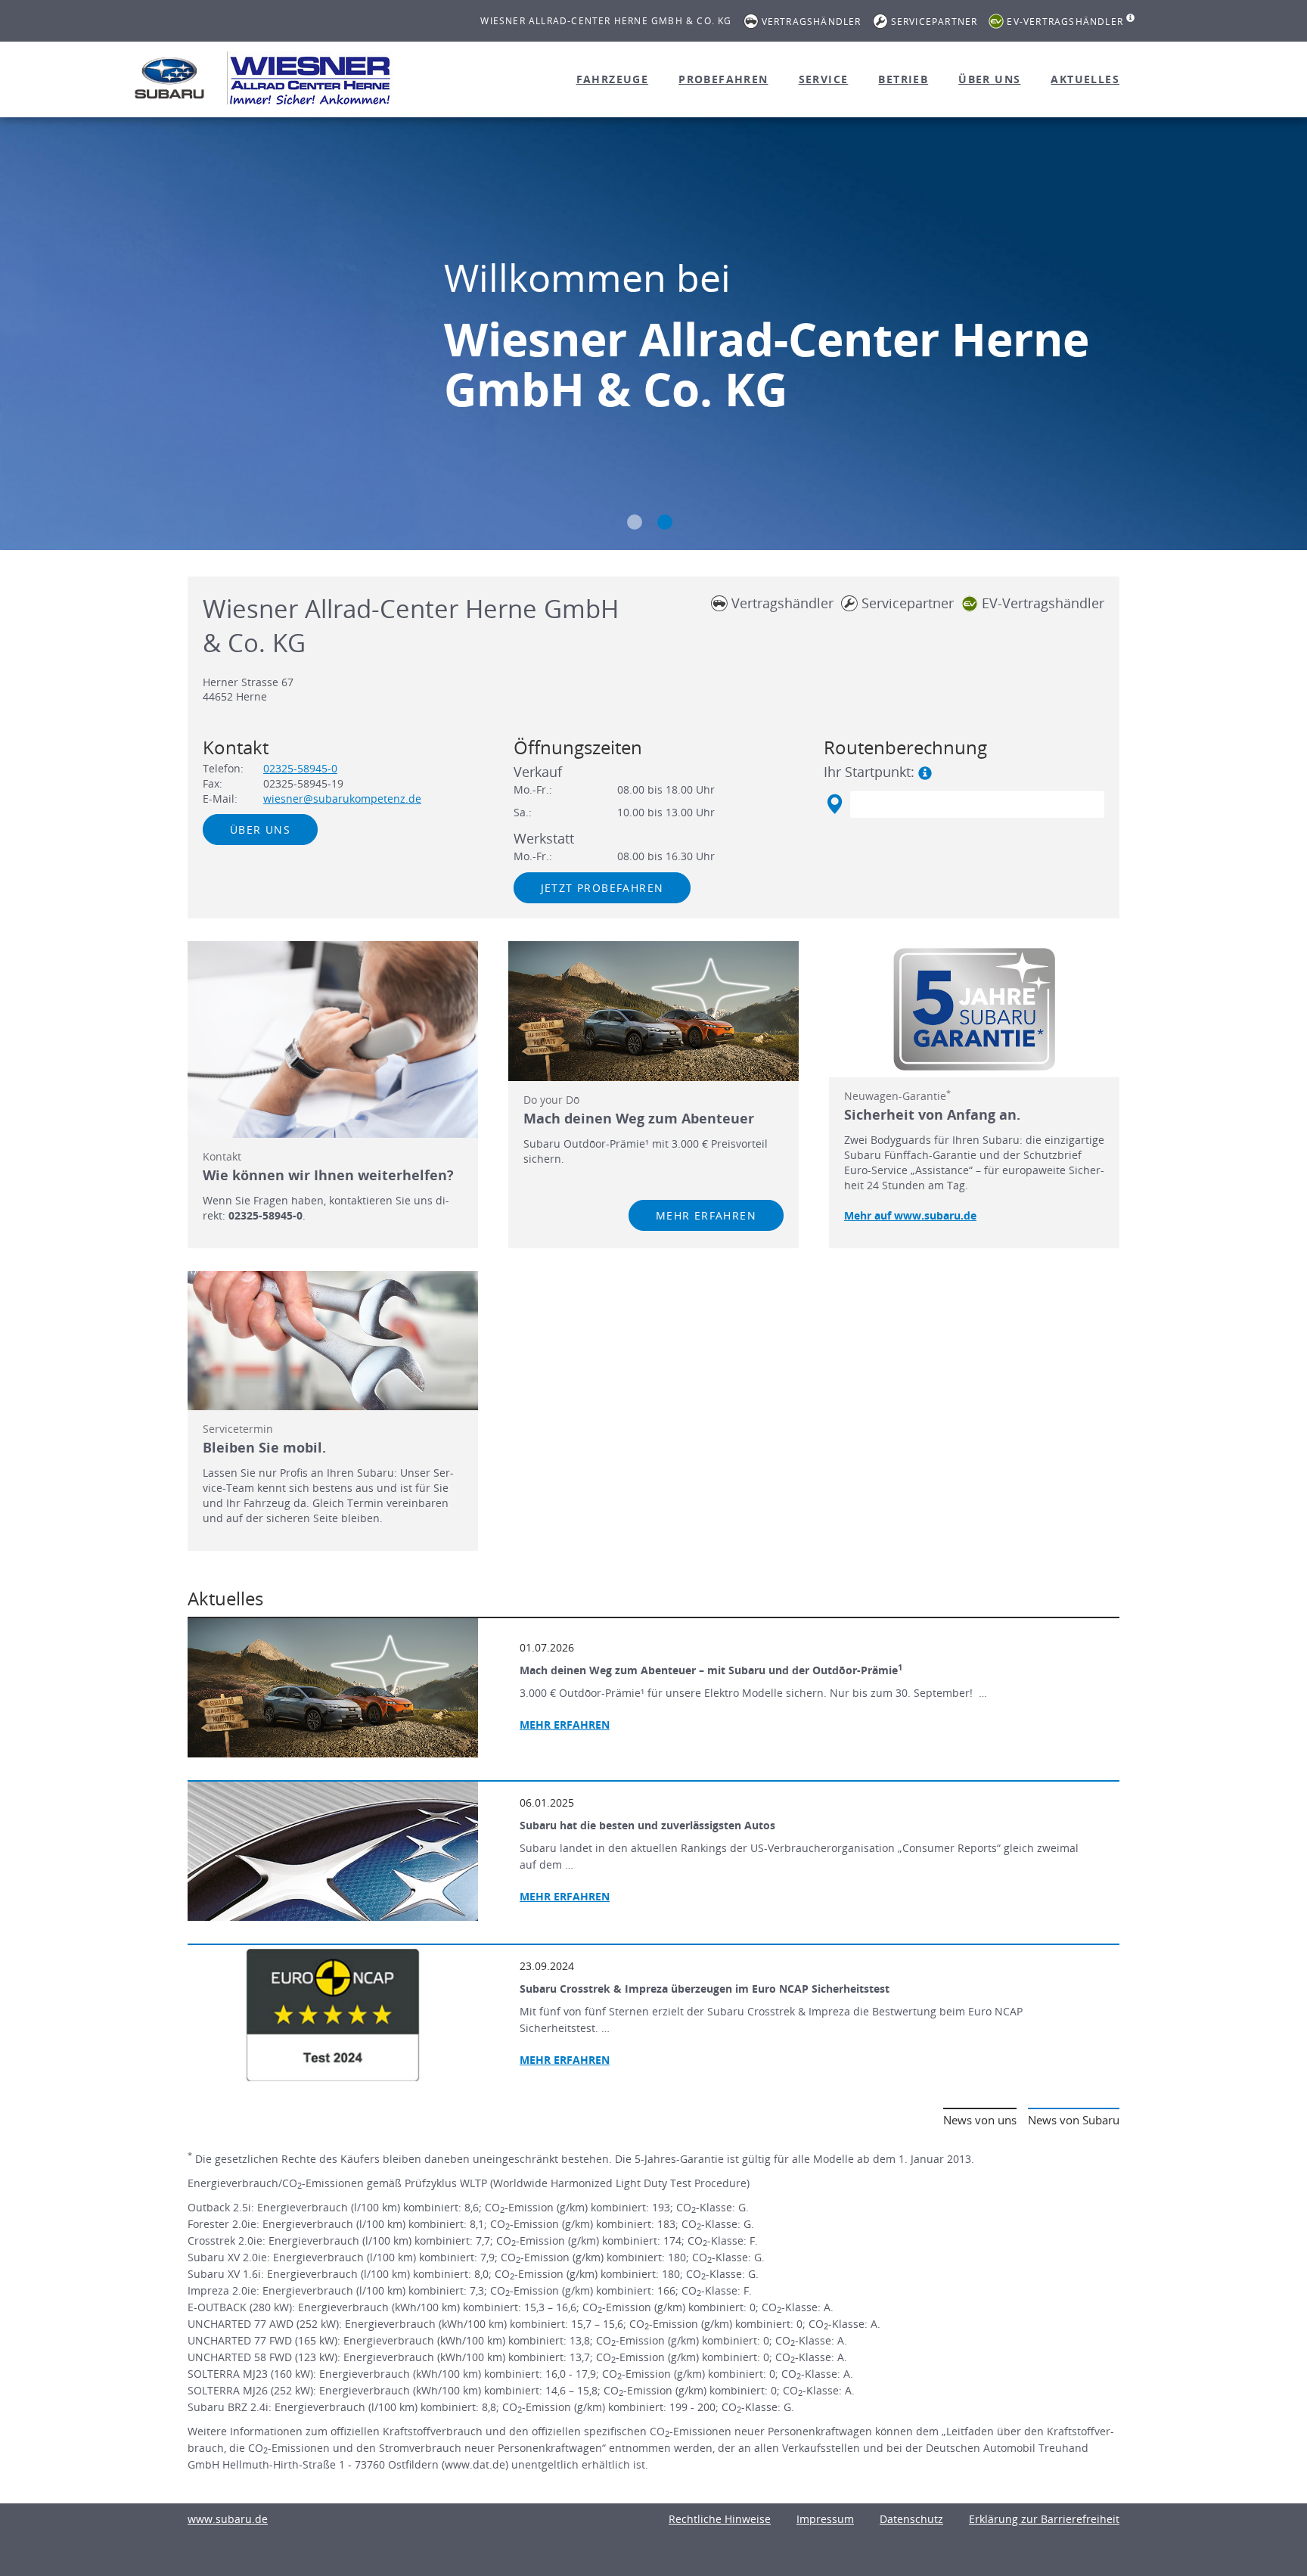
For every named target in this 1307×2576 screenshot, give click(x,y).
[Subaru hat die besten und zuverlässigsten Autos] (333, 1851)
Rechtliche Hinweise (720, 2519)
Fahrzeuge (613, 79)
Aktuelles (1085, 79)
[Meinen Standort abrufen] (834, 804)
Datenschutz (911, 2519)
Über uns (989, 79)
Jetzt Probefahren (602, 888)
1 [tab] (635, 522)
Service (824, 79)
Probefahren (723, 79)
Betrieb (903, 79)
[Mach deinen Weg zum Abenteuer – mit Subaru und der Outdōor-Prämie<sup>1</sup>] (333, 1688)
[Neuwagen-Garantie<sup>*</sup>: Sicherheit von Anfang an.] (974, 1009)
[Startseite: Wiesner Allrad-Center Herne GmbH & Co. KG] (169, 78)
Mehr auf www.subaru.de (910, 1215)
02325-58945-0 (300, 768)
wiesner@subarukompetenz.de (342, 799)
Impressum (825, 2519)
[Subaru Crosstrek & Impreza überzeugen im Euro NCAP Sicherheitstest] (333, 2015)
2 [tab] (665, 522)
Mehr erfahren (706, 1215)
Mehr (565, 1896)
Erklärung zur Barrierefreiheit (1044, 2519)
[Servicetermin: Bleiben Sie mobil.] (333, 1341)
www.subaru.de (228, 2519)
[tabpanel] (653, 336)
